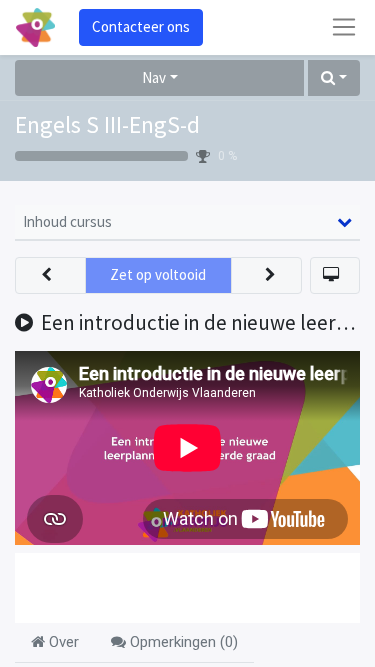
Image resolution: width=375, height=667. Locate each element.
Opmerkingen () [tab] (182, 642)
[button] (334, 78)
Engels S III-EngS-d (107, 125)
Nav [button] (154, 77)
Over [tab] (62, 642)
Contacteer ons (141, 26)
